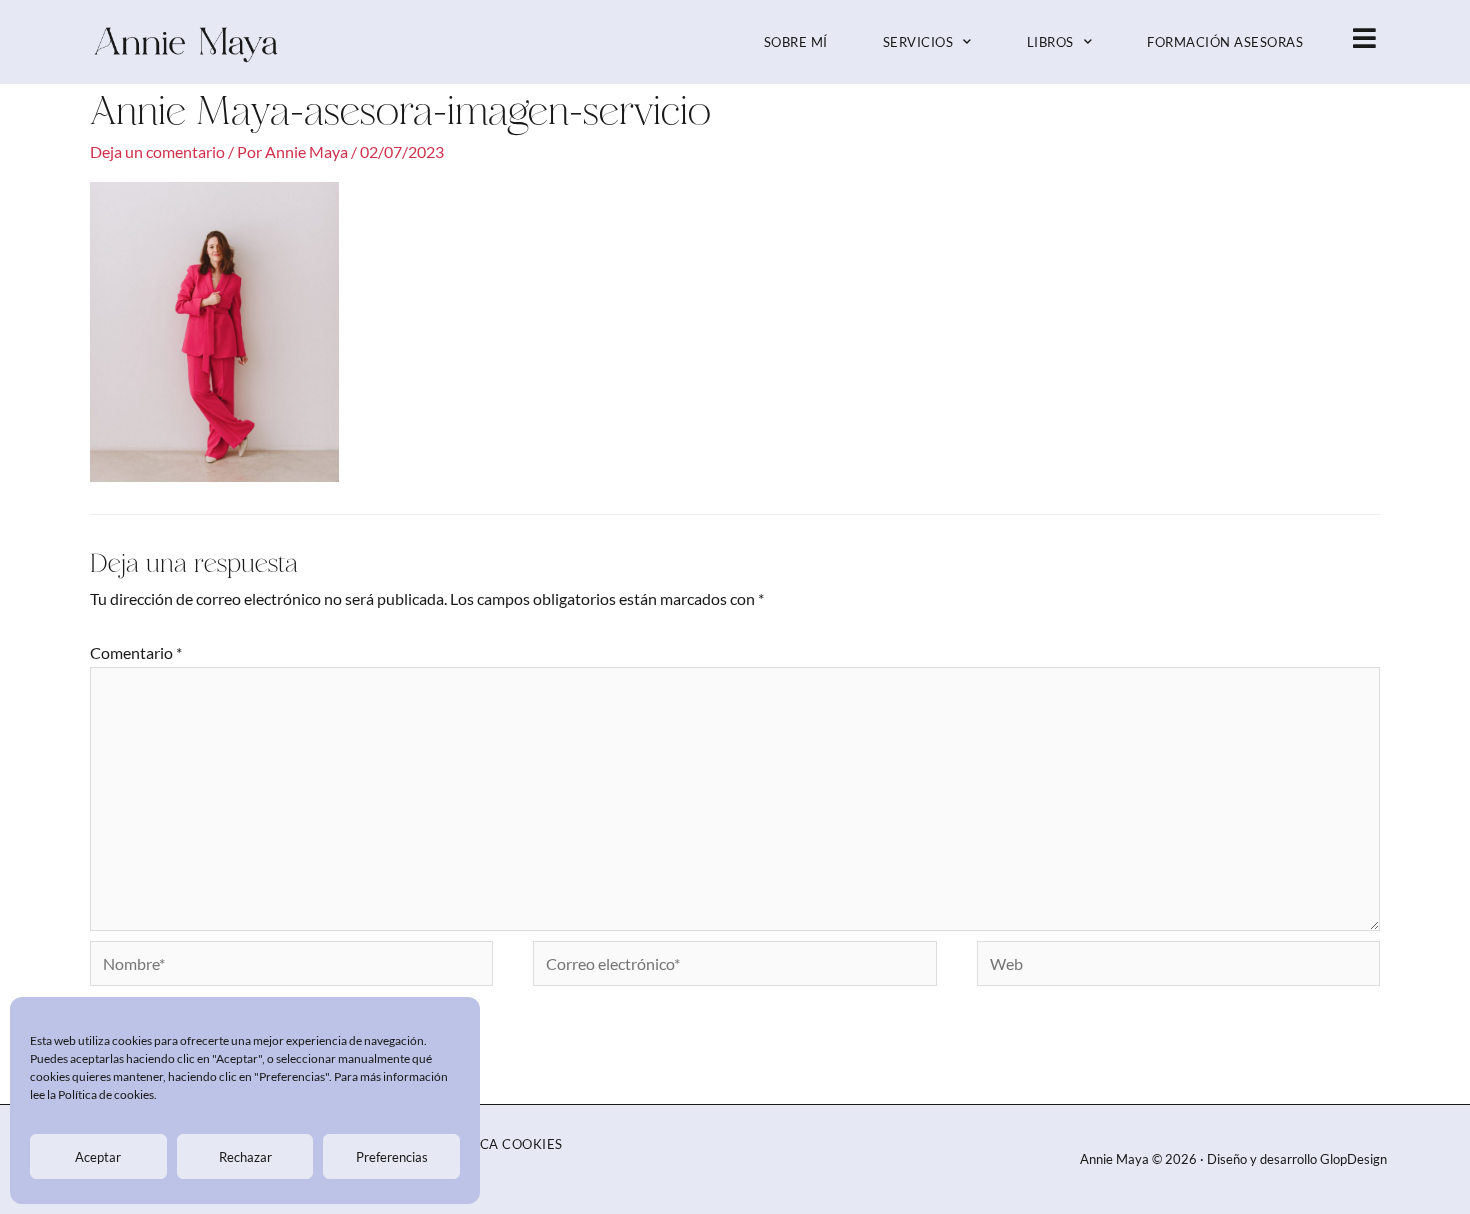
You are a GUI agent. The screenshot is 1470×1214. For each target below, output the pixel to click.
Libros (1050, 42)
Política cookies (499, 1144)
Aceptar (98, 1157)
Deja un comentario (157, 151)
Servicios (918, 42)
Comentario (136, 652)
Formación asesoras (1225, 42)
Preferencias (392, 1157)
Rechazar (245, 1157)
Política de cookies (106, 1094)
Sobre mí (796, 42)
